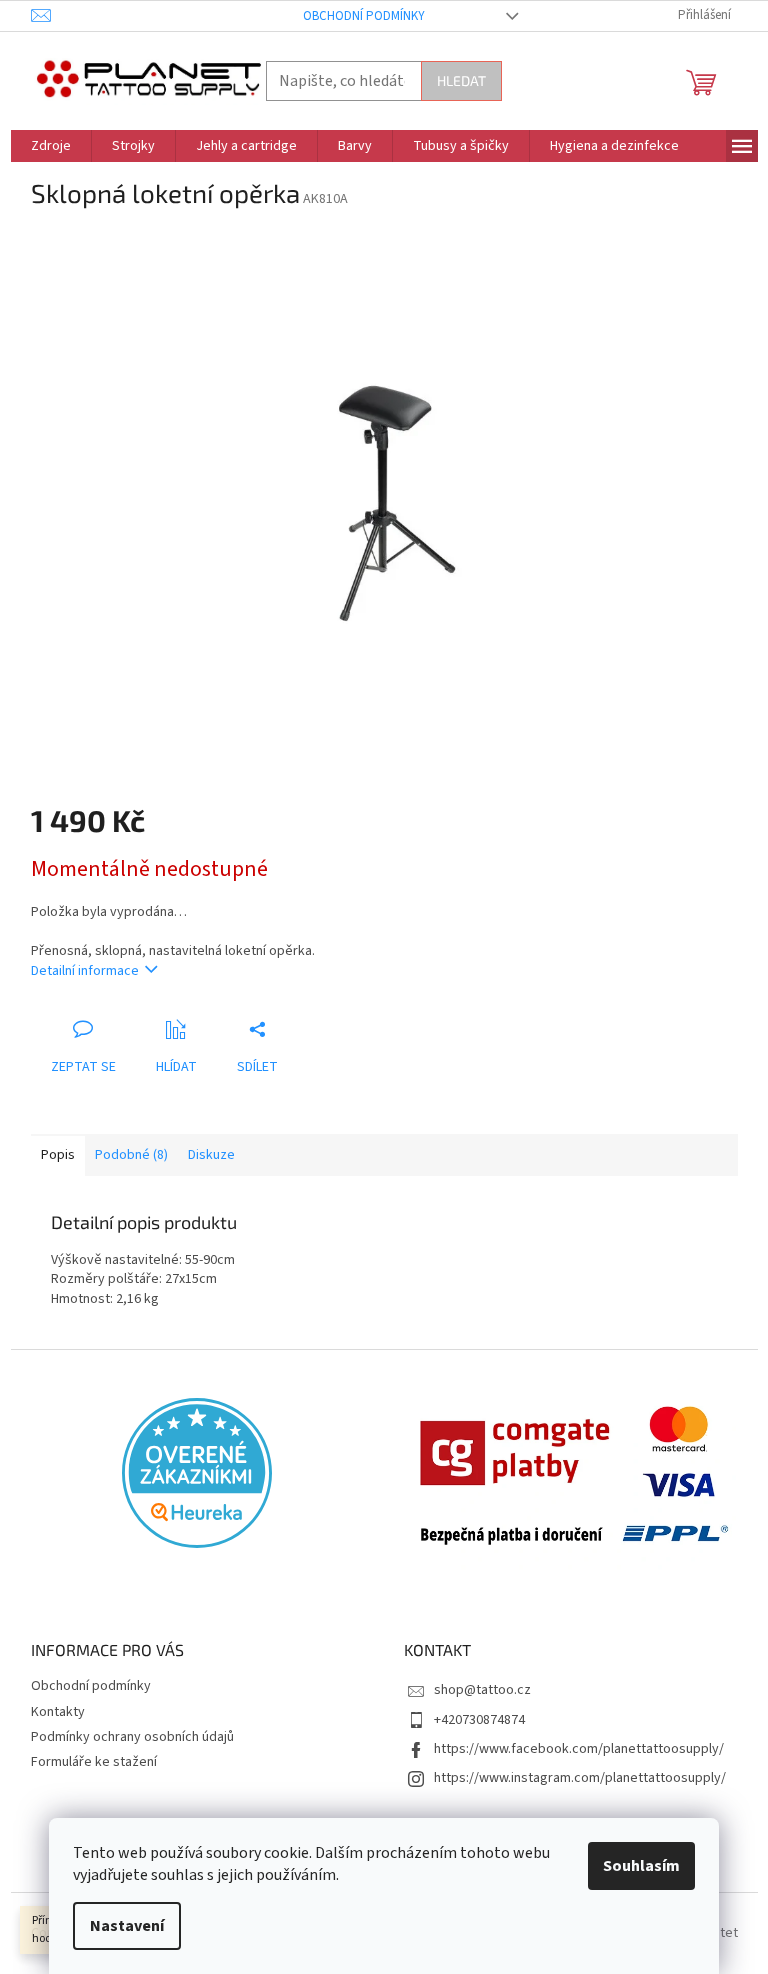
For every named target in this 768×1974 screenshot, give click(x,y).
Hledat (461, 80)
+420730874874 (479, 1720)
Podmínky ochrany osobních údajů (132, 1737)
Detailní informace (85, 971)
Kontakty (58, 1712)
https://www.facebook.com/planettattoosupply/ (579, 1749)
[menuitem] (51, 146)
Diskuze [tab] (211, 1155)
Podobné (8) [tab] (131, 1155)
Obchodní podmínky (364, 16)
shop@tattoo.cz (482, 1690)
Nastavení (127, 1926)
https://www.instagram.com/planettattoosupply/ (580, 1778)
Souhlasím (641, 1866)
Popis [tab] (58, 1155)
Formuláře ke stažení (94, 1762)
